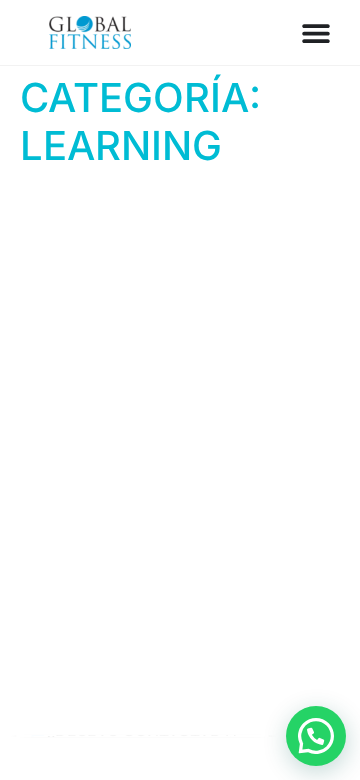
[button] (316, 736)
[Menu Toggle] (316, 33)
